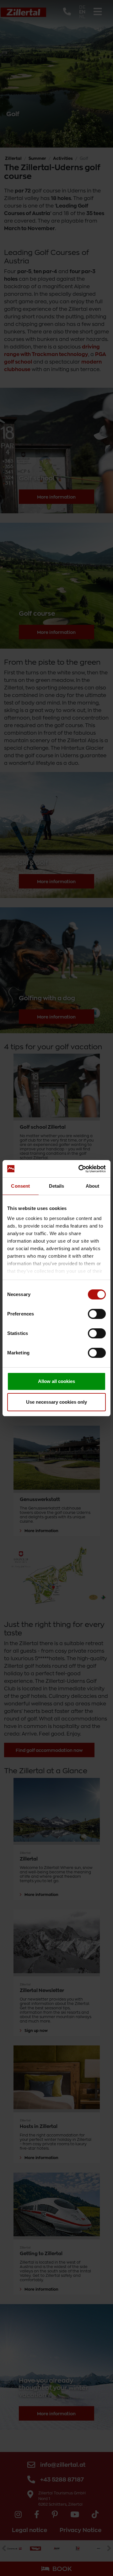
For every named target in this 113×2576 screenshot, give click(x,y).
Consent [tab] (20, 1186)
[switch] (97, 1314)
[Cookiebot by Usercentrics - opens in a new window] (80, 1169)
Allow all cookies (56, 1381)
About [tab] (93, 1186)
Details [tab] (57, 1186)
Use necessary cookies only (56, 1402)
